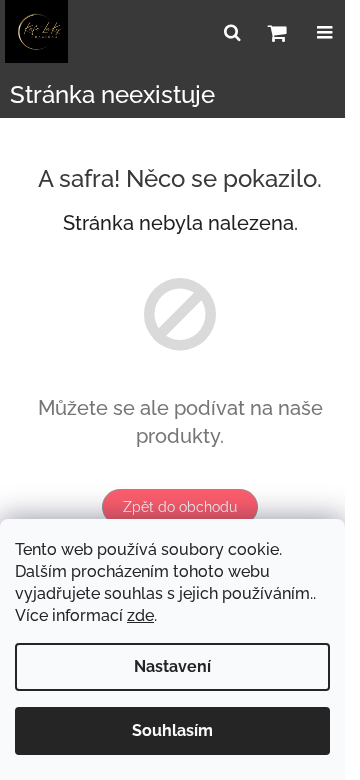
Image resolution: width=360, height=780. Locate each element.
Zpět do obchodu (180, 507)
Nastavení (172, 666)
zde (140, 615)
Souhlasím (172, 730)
